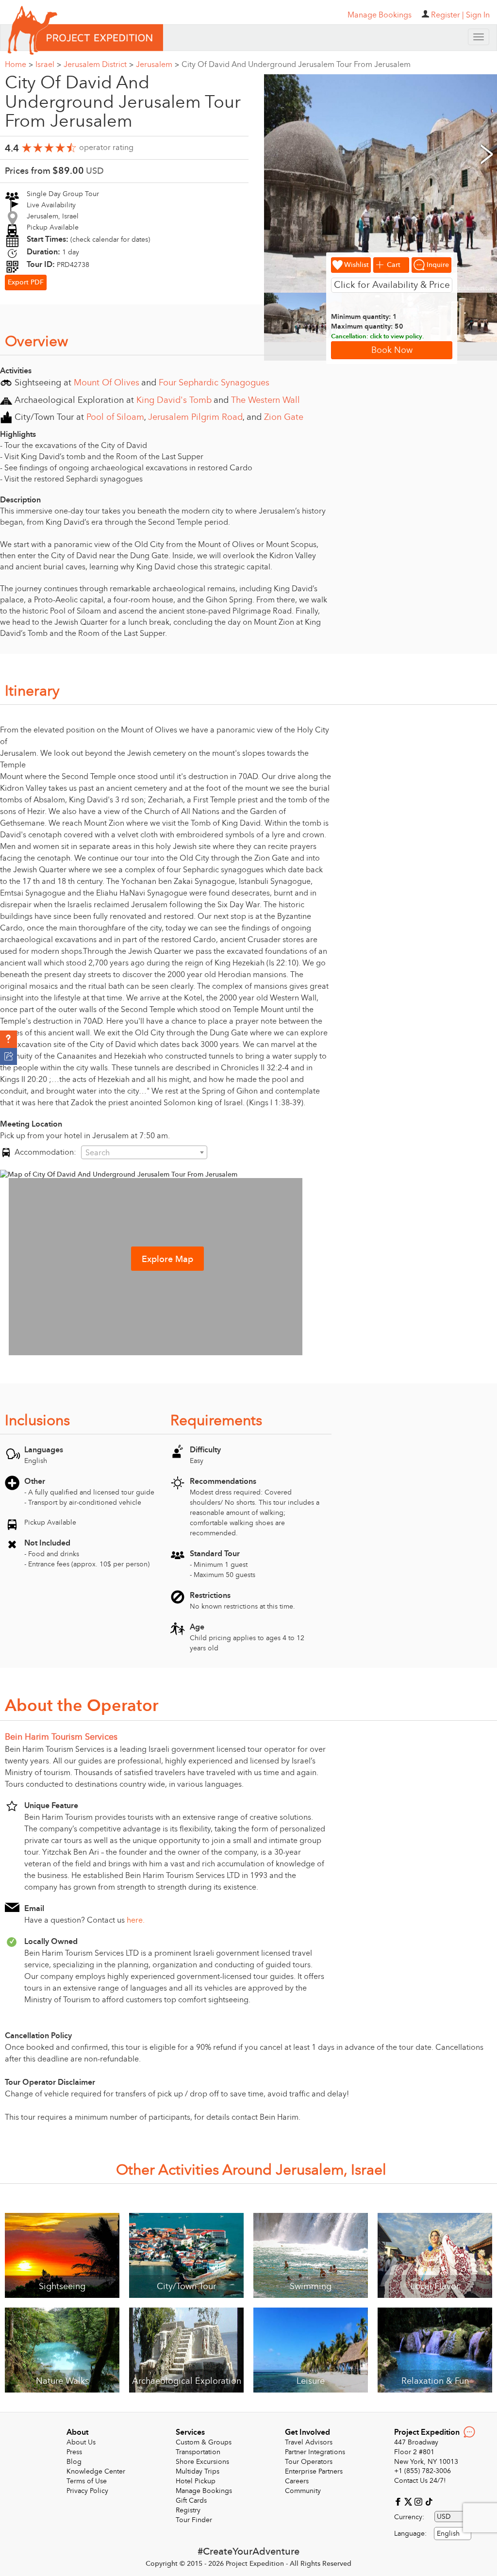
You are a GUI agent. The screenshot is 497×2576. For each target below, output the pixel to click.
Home (19, 65)
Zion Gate (284, 417)
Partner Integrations (315, 2452)
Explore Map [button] (167, 1259)
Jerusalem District (99, 65)
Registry (188, 2510)
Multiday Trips (198, 2471)
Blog (74, 2462)
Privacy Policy (87, 2491)
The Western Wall (265, 400)
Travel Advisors (309, 2442)
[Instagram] (420, 2501)
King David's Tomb (174, 400)
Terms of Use (87, 2481)
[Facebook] (399, 2501)
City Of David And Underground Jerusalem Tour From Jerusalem (296, 65)
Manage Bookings (204, 2491)
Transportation (198, 2452)
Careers (297, 2481)
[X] (409, 2501)
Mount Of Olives (107, 383)
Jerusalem (157, 65)
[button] (8, 1039)
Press (74, 2452)
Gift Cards (191, 2501)
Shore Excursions (202, 2462)
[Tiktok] (429, 2501)
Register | (447, 15)
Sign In (478, 15)
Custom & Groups (204, 2442)
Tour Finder (194, 2520)
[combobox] (144, 1152)
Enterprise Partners (314, 2471)
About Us (81, 2442)
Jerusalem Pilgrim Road (195, 417)
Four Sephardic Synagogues (214, 383)
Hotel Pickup (196, 2481)
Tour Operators (309, 2462)
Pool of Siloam (115, 417)
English (448, 2534)
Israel (48, 65)
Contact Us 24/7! (420, 2481)
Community (303, 2491)
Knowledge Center (96, 2471)
